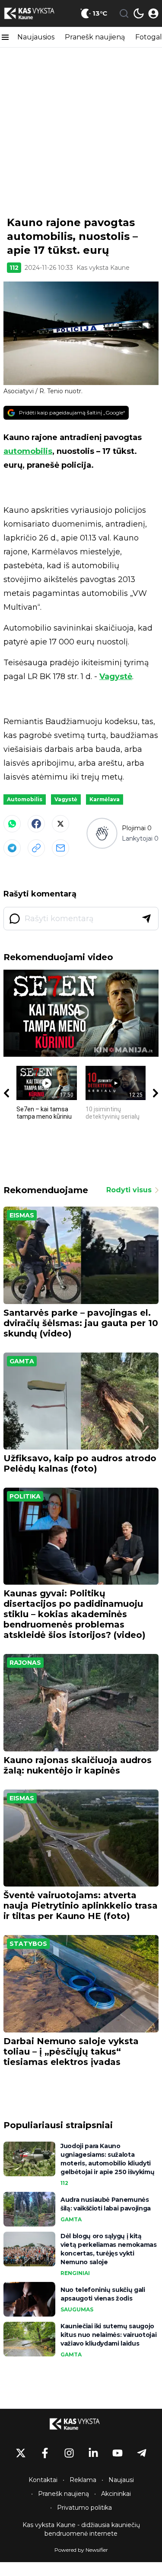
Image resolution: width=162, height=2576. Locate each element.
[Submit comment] (146, 919)
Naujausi (121, 2480)
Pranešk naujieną (95, 37)
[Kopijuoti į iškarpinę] (36, 848)
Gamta (22, 1361)
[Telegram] (12, 848)
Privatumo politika (84, 2508)
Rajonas (25, 1663)
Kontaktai (43, 2480)
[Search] (124, 13)
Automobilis (25, 799)
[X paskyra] (21, 2453)
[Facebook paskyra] (45, 2453)
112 (14, 268)
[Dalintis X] (60, 824)
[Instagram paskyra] (69, 2453)
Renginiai (75, 2273)
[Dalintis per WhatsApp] (12, 824)
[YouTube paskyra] (118, 2453)
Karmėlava (105, 799)
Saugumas (77, 2309)
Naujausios (36, 37)
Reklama (83, 2480)
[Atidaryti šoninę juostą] (5, 37)
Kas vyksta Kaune (103, 268)
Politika (25, 1496)
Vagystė (116, 676)
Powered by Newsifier (81, 2550)
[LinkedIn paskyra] (93, 2453)
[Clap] (102, 833)
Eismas (22, 1215)
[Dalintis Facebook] (36, 824)
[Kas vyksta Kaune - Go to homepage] (81, 2424)
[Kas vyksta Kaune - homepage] (36, 13)
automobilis (28, 451)
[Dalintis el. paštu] (60, 848)
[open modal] (153, 13)
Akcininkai (116, 2494)
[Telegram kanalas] (142, 2453)
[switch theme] (139, 13)
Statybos (28, 1944)
